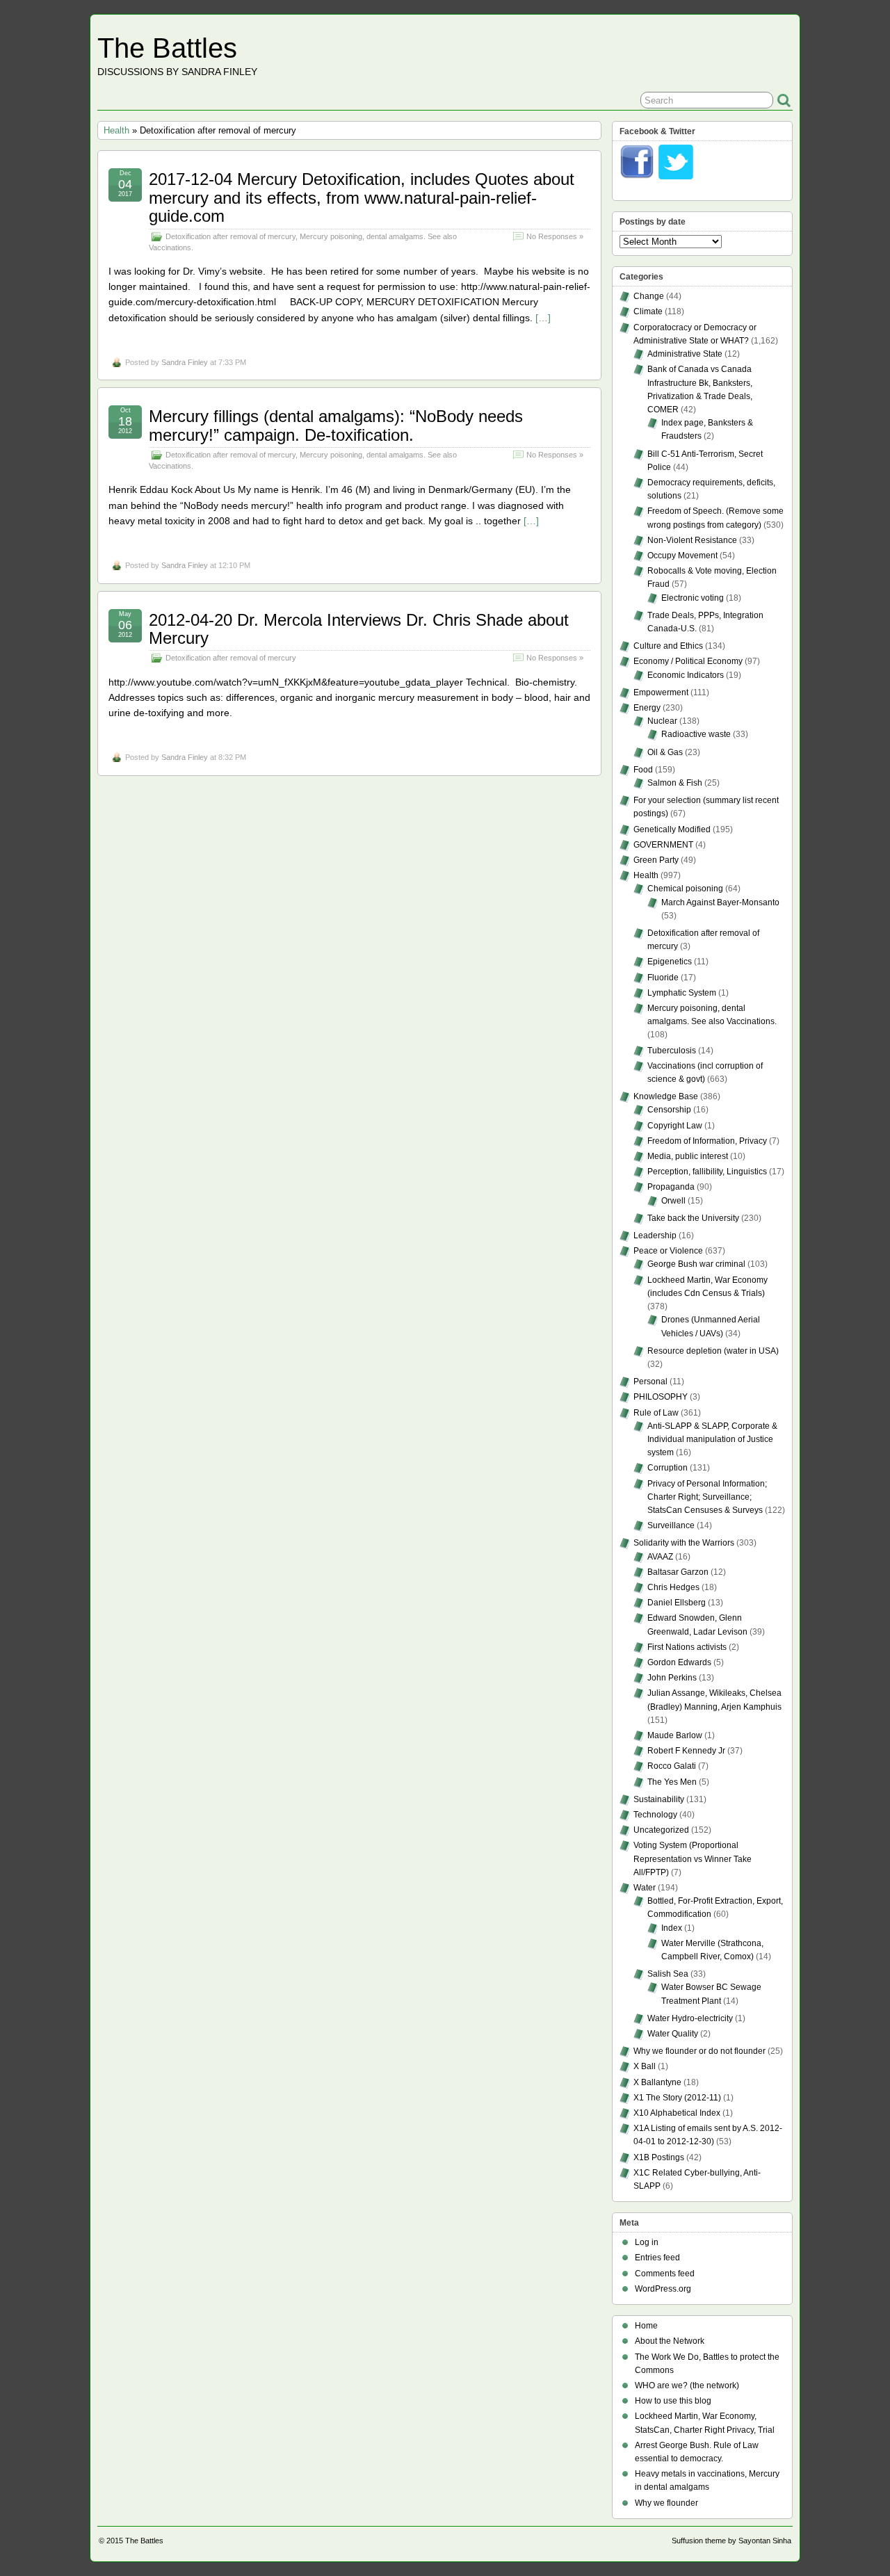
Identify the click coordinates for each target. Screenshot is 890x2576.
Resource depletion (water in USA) (713, 1351)
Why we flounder (666, 2503)
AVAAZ (660, 1557)
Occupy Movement (682, 556)
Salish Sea (668, 1974)
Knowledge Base (666, 1096)
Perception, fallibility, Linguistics (707, 1172)
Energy (647, 708)
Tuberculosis (672, 1051)
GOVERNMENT (663, 845)
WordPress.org (663, 2289)
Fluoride (663, 978)
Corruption (667, 1468)
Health (116, 130)
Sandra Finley (185, 362)
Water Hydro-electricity (690, 2018)
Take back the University (693, 1218)
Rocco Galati (672, 1766)
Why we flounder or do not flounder (699, 2051)
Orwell (673, 1201)
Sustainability (659, 1799)
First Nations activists (687, 1647)
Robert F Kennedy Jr (686, 1751)
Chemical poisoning (685, 889)
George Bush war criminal (696, 1264)
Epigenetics (670, 962)
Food (643, 770)
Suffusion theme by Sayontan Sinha (731, 2541)
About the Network (670, 2341)
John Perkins (672, 1678)
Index (672, 1928)
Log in (647, 2242)
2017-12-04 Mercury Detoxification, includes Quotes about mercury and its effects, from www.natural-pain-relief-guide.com (362, 197)
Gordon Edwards (679, 1662)
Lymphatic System (682, 993)
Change (649, 296)
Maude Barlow (675, 1735)
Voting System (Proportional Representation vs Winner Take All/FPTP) (693, 1858)
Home (646, 2326)
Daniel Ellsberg (677, 1603)
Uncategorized (661, 1830)
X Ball (645, 2066)
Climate (648, 311)
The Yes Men (672, 1782)
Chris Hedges (673, 1587)
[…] (543, 318)
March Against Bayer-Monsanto (720, 902)
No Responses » (555, 236)
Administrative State (685, 354)
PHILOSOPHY (661, 1397)
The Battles (167, 48)
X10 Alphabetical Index (677, 2113)
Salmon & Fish (675, 783)
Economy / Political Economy (688, 661)
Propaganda (671, 1187)
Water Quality (673, 2034)
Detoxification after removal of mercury (230, 236)
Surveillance (671, 1525)
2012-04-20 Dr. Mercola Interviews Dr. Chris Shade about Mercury (359, 629)
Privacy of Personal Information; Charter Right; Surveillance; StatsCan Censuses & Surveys (707, 1497)
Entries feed (657, 2258)
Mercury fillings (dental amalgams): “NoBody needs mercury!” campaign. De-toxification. (336, 425)
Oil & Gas (665, 752)
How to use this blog (673, 2401)
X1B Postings (659, 2157)
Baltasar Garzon (678, 1572)
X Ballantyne (657, 2082)
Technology (655, 1815)
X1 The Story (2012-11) (677, 2098)
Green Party (656, 860)
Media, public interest (688, 1156)
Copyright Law (675, 1126)
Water (645, 1888)
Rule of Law (656, 1413)
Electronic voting (693, 598)
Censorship (669, 1110)
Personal (650, 1382)
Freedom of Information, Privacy (707, 1141)
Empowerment (661, 692)
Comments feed (665, 2274)
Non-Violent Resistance (692, 540)
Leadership (655, 1236)
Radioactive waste (696, 734)
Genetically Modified (672, 829)
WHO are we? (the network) (687, 2385)
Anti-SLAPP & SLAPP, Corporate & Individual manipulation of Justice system (712, 1439)
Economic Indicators (686, 675)
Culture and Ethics (668, 646)
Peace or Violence (668, 1251)
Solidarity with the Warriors (684, 1543)
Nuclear (662, 721)
